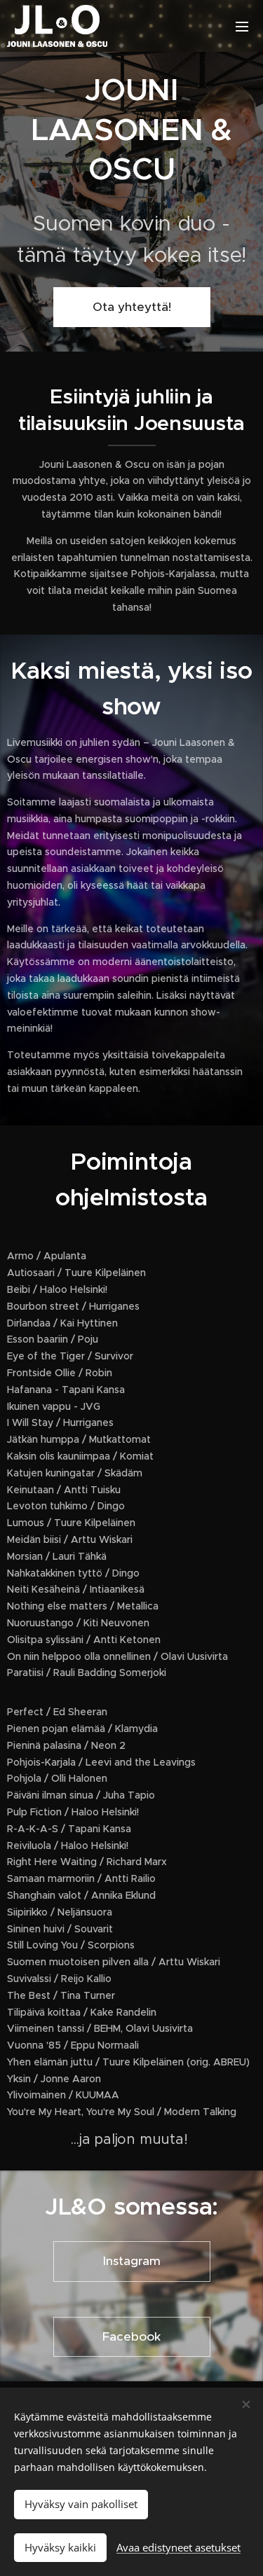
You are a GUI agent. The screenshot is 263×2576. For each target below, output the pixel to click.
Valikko (242, 26)
